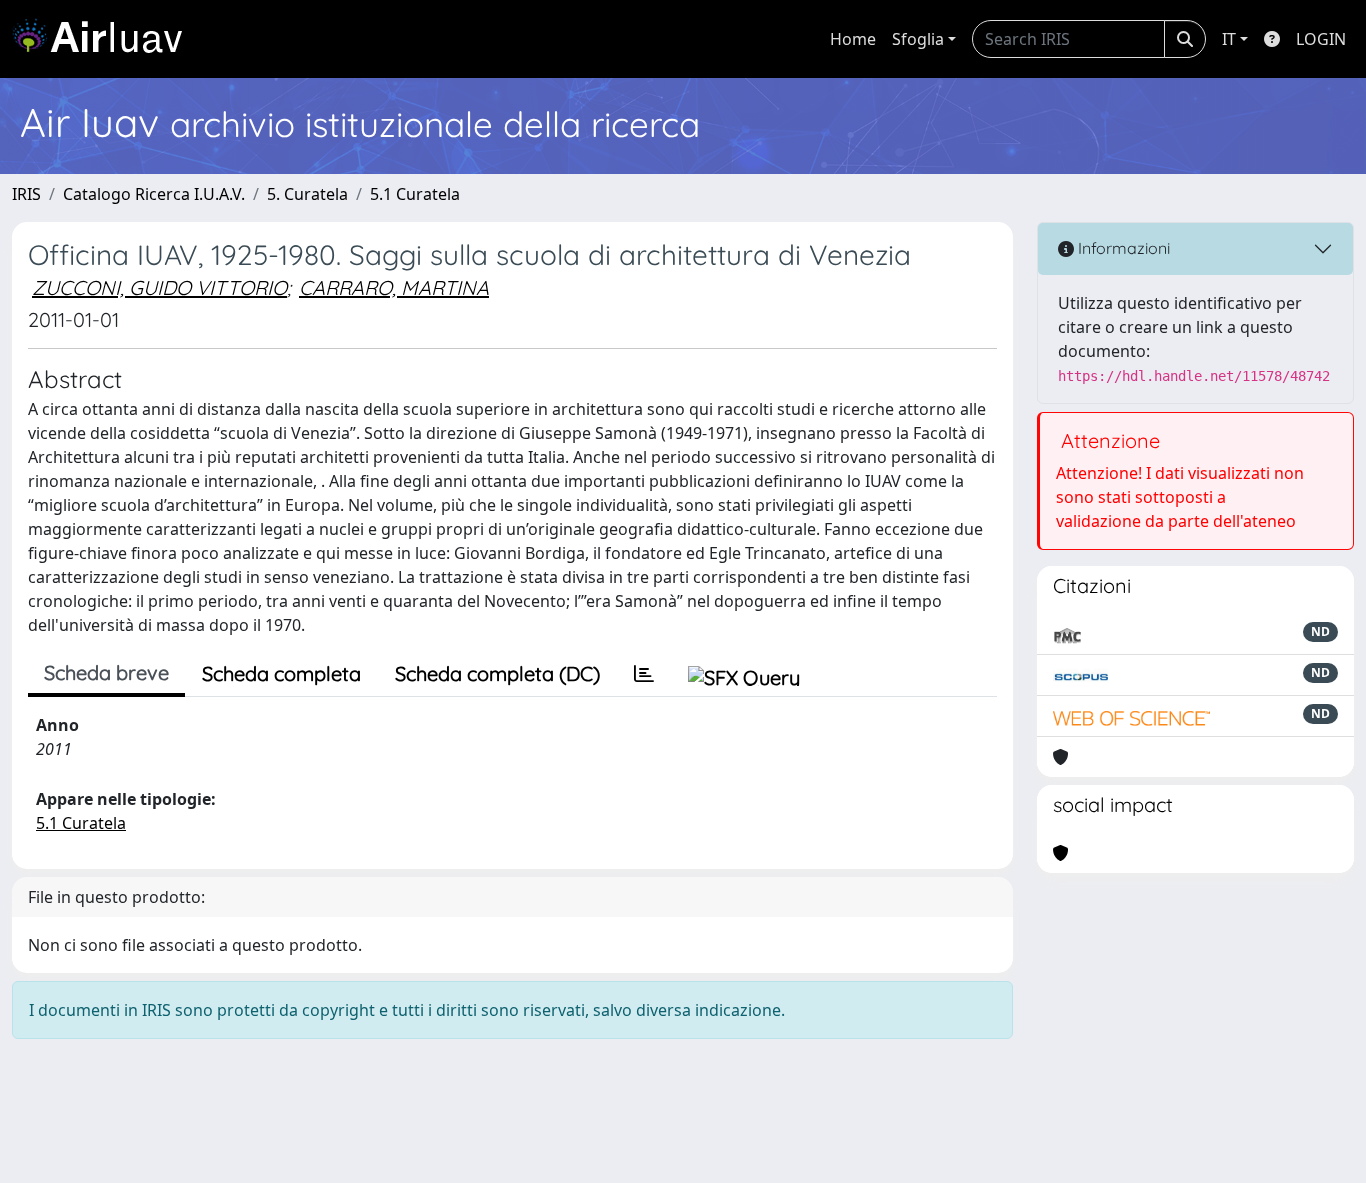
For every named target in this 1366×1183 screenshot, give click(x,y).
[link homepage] (105, 39)
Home (853, 39)
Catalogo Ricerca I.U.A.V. (154, 194)
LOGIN (1321, 39)
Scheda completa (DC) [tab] (497, 673)
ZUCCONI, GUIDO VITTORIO (159, 287)
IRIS (26, 194)
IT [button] (1229, 39)
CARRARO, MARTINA (394, 287)
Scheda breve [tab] (106, 672)
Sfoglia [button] (918, 39)
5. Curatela (307, 194)
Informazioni (1122, 248)
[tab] (644, 674)
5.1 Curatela (415, 194)
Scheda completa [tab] (281, 673)
